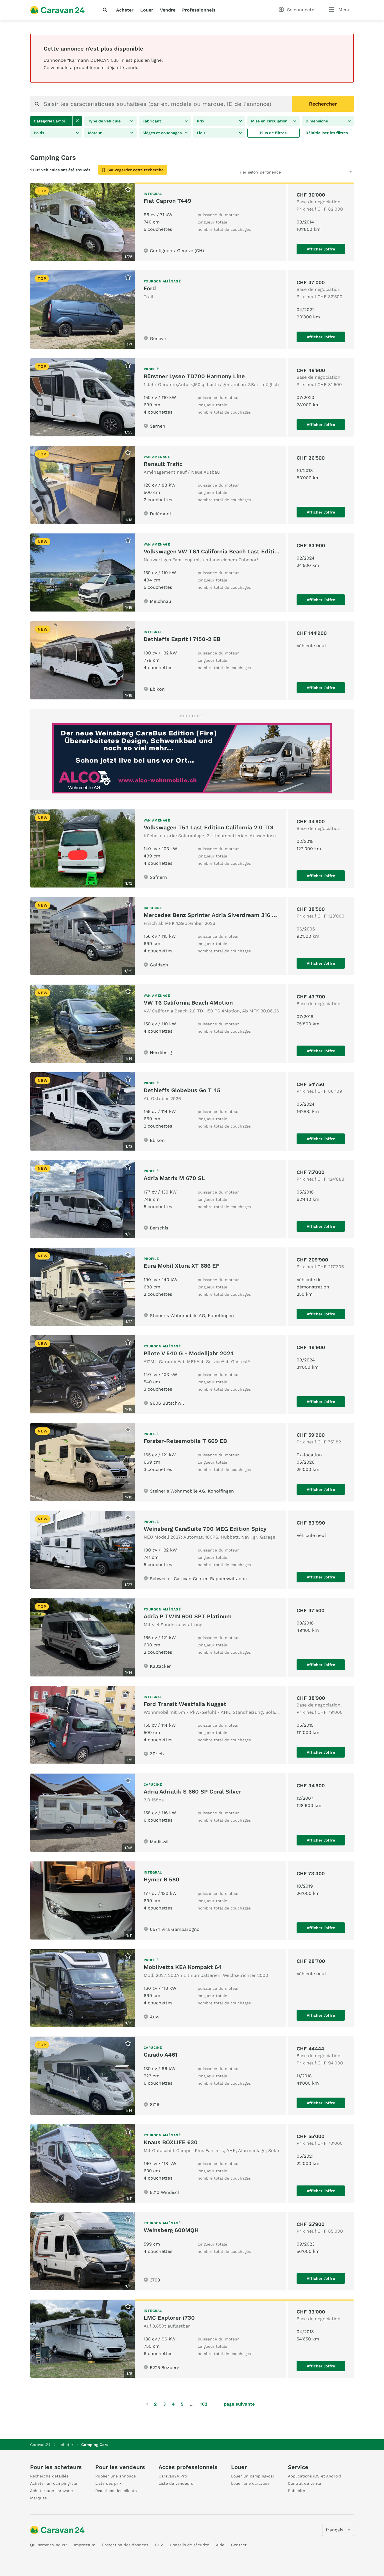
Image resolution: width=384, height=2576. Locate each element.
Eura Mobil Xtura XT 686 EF (181, 1266)
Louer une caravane (250, 2483)
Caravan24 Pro (173, 2476)
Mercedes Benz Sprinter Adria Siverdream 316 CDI (213, 915)
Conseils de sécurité (189, 2545)
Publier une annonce (116, 2476)
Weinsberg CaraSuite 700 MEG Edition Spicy (205, 1529)
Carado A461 (161, 2055)
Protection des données (125, 2545)
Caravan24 (40, 2445)
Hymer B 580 (161, 1879)
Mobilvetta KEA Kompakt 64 (183, 1967)
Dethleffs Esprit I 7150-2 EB (182, 639)
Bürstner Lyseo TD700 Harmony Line (194, 376)
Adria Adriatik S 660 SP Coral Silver (192, 1792)
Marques (38, 2498)
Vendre (168, 10)
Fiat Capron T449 (167, 201)
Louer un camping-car (253, 2476)
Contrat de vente (304, 2483)
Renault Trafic (163, 464)
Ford (150, 288)
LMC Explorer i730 (169, 2318)
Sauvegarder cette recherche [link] (135, 170)
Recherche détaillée (49, 2476)
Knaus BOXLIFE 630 (171, 2142)
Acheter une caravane (51, 2491)
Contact (239, 2545)
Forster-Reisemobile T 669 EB (185, 1441)
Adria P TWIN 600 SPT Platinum (188, 1616)
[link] (77, 121)
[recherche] (106, 10)
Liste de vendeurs (176, 2483)
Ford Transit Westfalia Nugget (185, 1704)
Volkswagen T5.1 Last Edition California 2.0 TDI (209, 827)
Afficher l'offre (321, 249)
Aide (220, 2545)
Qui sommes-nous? (49, 2545)
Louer (147, 10)
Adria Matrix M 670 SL (174, 1178)
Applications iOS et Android (315, 2476)
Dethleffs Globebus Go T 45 (182, 1090)
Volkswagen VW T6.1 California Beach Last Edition (212, 551)
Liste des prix (108, 2483)
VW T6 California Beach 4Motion (188, 1003)
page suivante (239, 2404)
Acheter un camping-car (54, 2483)
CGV (159, 2545)
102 (204, 2404)
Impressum (85, 2545)
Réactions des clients (116, 2491)
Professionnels (199, 10)
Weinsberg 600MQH (171, 2230)
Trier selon (248, 172)
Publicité (296, 2491)
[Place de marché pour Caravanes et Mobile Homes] (57, 10)
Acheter (125, 10)
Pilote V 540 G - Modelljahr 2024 (189, 1353)
